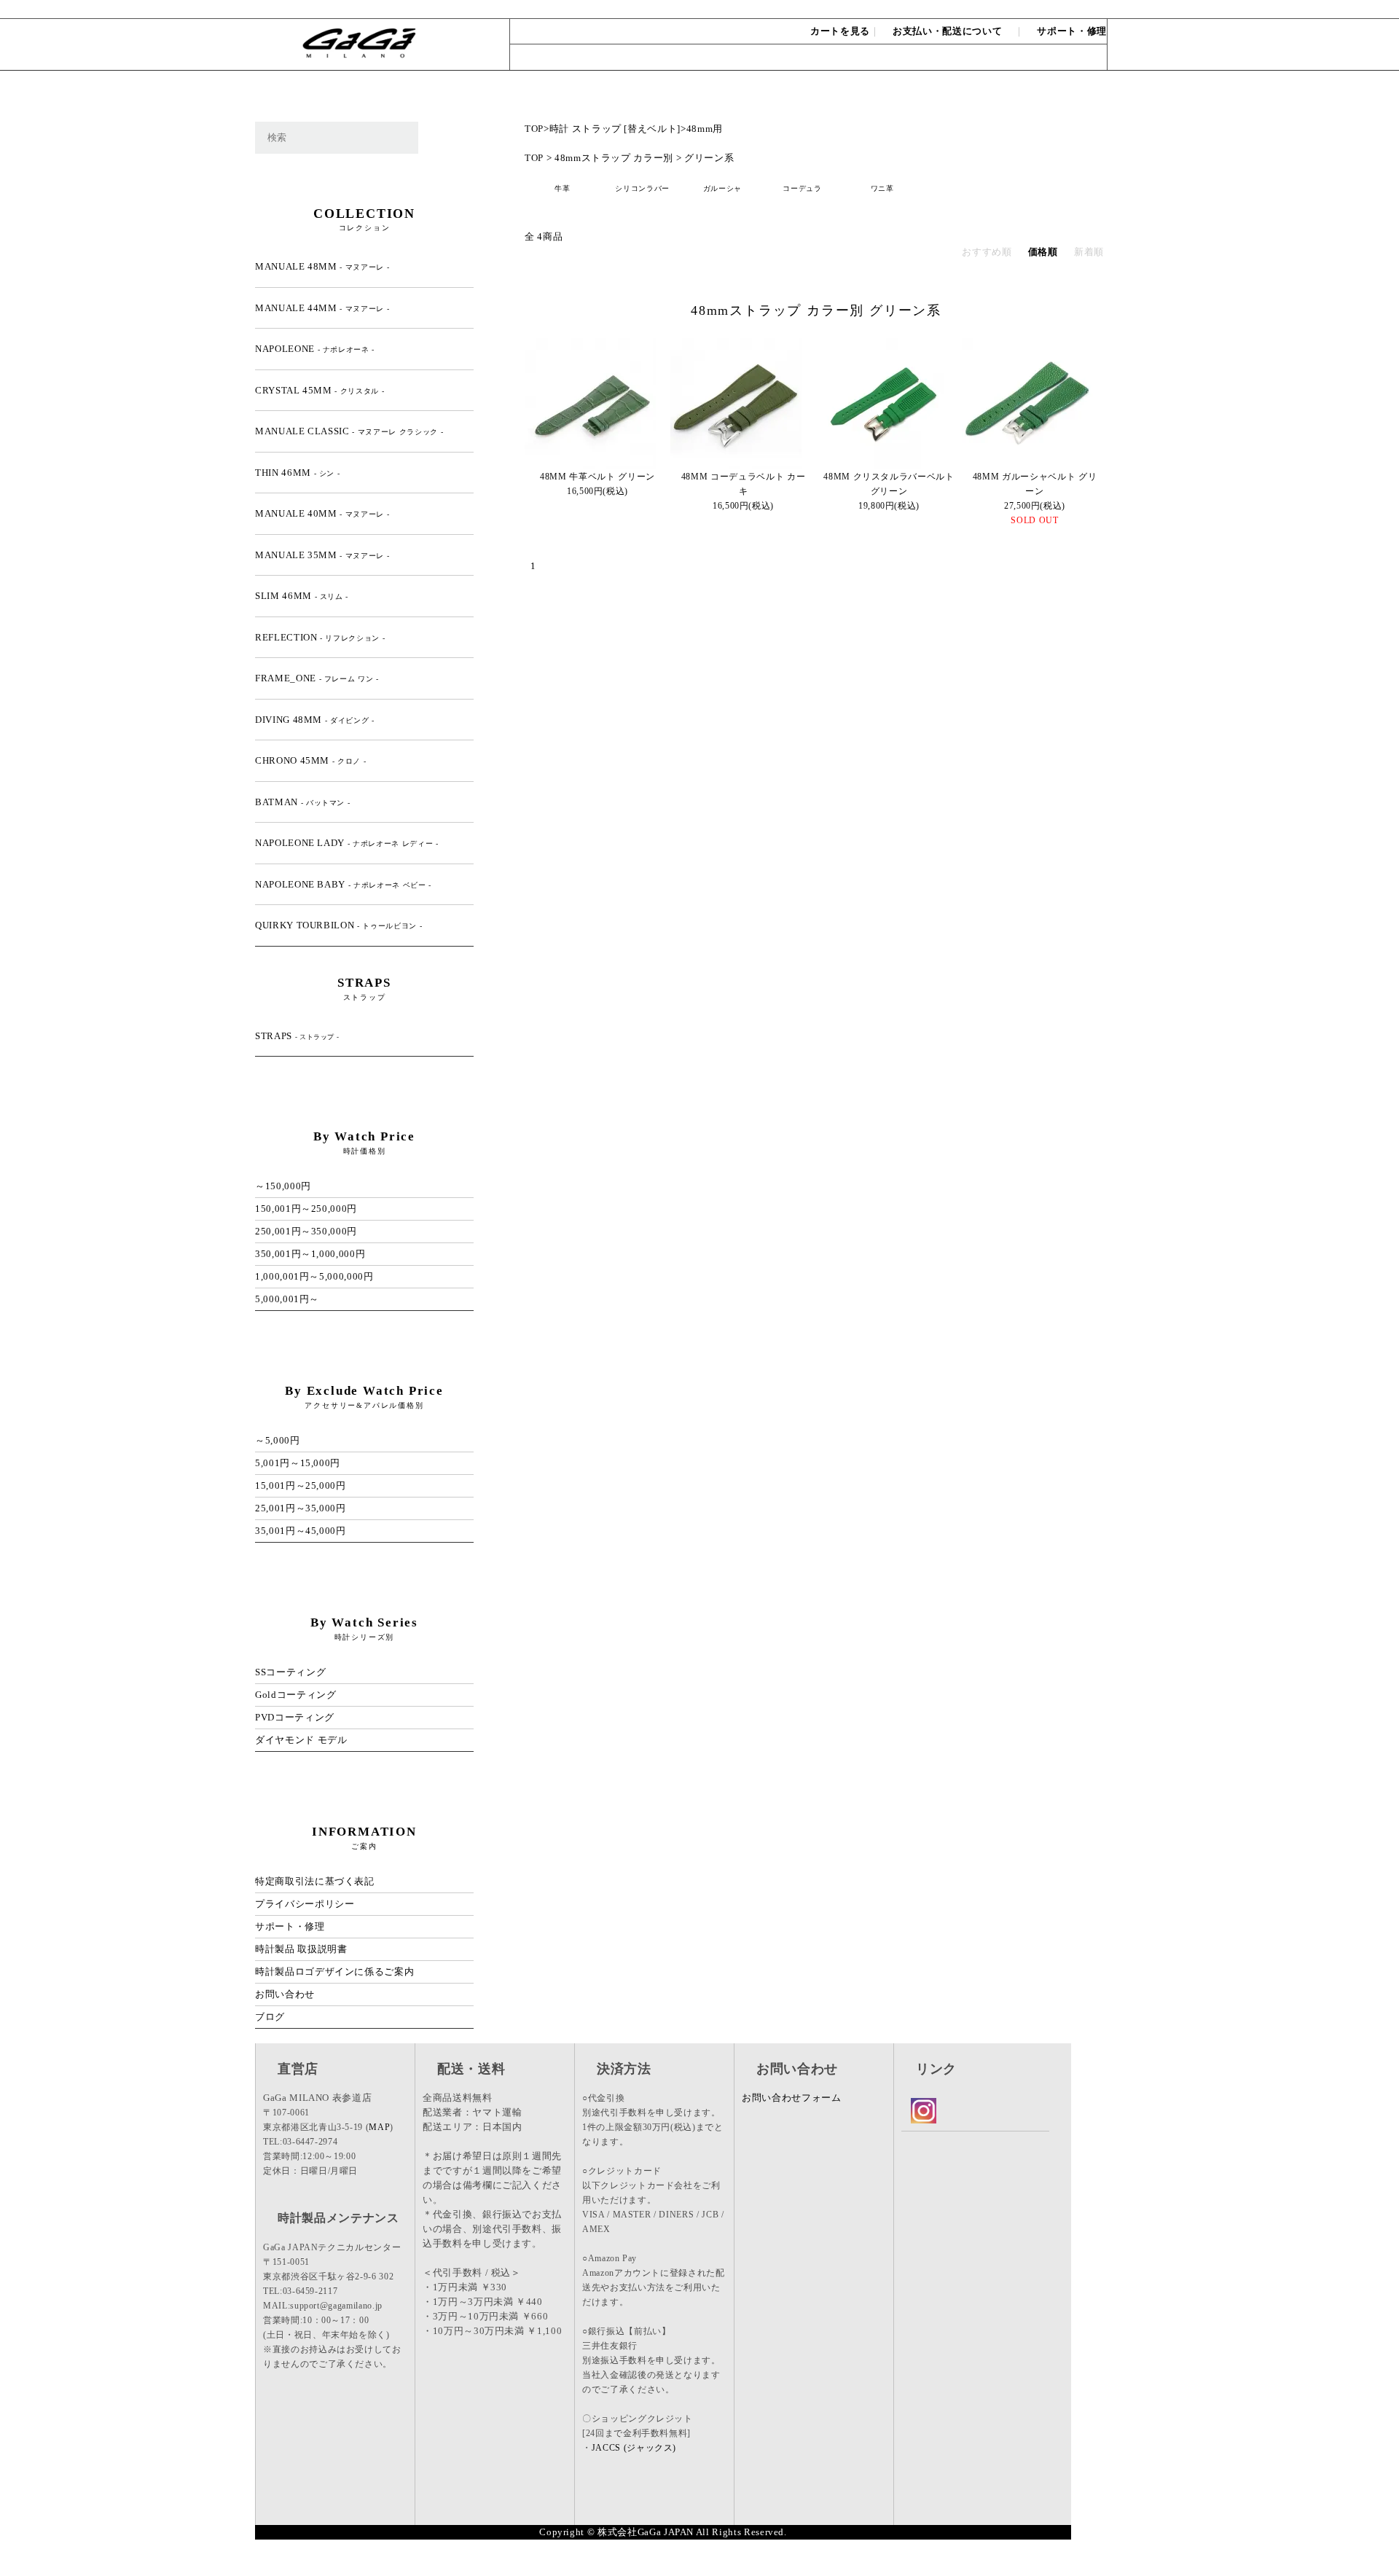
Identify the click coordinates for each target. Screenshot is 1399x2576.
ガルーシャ (722, 188)
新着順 (1089, 252)
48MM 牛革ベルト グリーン (597, 477)
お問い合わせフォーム (792, 2098)
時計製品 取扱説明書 (301, 1949)
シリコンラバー (642, 188)
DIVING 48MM (315, 720)
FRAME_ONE (317, 678)
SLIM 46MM (302, 596)
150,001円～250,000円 (306, 1209)
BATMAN (302, 802)
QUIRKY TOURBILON (338, 925)
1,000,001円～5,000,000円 (314, 1276)
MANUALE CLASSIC (349, 431)
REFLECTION (320, 637)
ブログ (270, 2017)
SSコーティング (290, 1672)
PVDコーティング (295, 1717)
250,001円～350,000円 (306, 1231)
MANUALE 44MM (322, 308)
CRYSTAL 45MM (320, 390)
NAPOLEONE (315, 349)
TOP (534, 129)
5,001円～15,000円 (298, 1463)
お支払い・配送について (947, 31)
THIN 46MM (297, 473)
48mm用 (705, 129)
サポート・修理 (1072, 31)
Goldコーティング (296, 1695)
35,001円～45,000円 (301, 1531)
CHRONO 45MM (310, 760)
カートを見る (840, 31)
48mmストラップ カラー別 (614, 158)
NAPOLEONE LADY (347, 843)
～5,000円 (278, 1440)
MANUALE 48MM (322, 266)
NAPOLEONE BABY (343, 884)
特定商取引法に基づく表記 (315, 1881)
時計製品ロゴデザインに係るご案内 (334, 1972)
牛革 (562, 188)
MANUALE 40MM (322, 513)
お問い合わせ (1073, 9)
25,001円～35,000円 (301, 1508)
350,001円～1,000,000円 (310, 1254)
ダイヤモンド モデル (301, 1740)
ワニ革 (882, 188)
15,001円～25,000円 (301, 1485)
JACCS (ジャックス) (634, 2448)
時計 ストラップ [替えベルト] (615, 129)
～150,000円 (283, 1186)
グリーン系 (709, 158)
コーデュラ (802, 188)
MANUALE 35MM (322, 555)
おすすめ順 (987, 252)
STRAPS (297, 1036)
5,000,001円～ (287, 1299)
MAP (379, 2127)
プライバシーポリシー (305, 1904)
